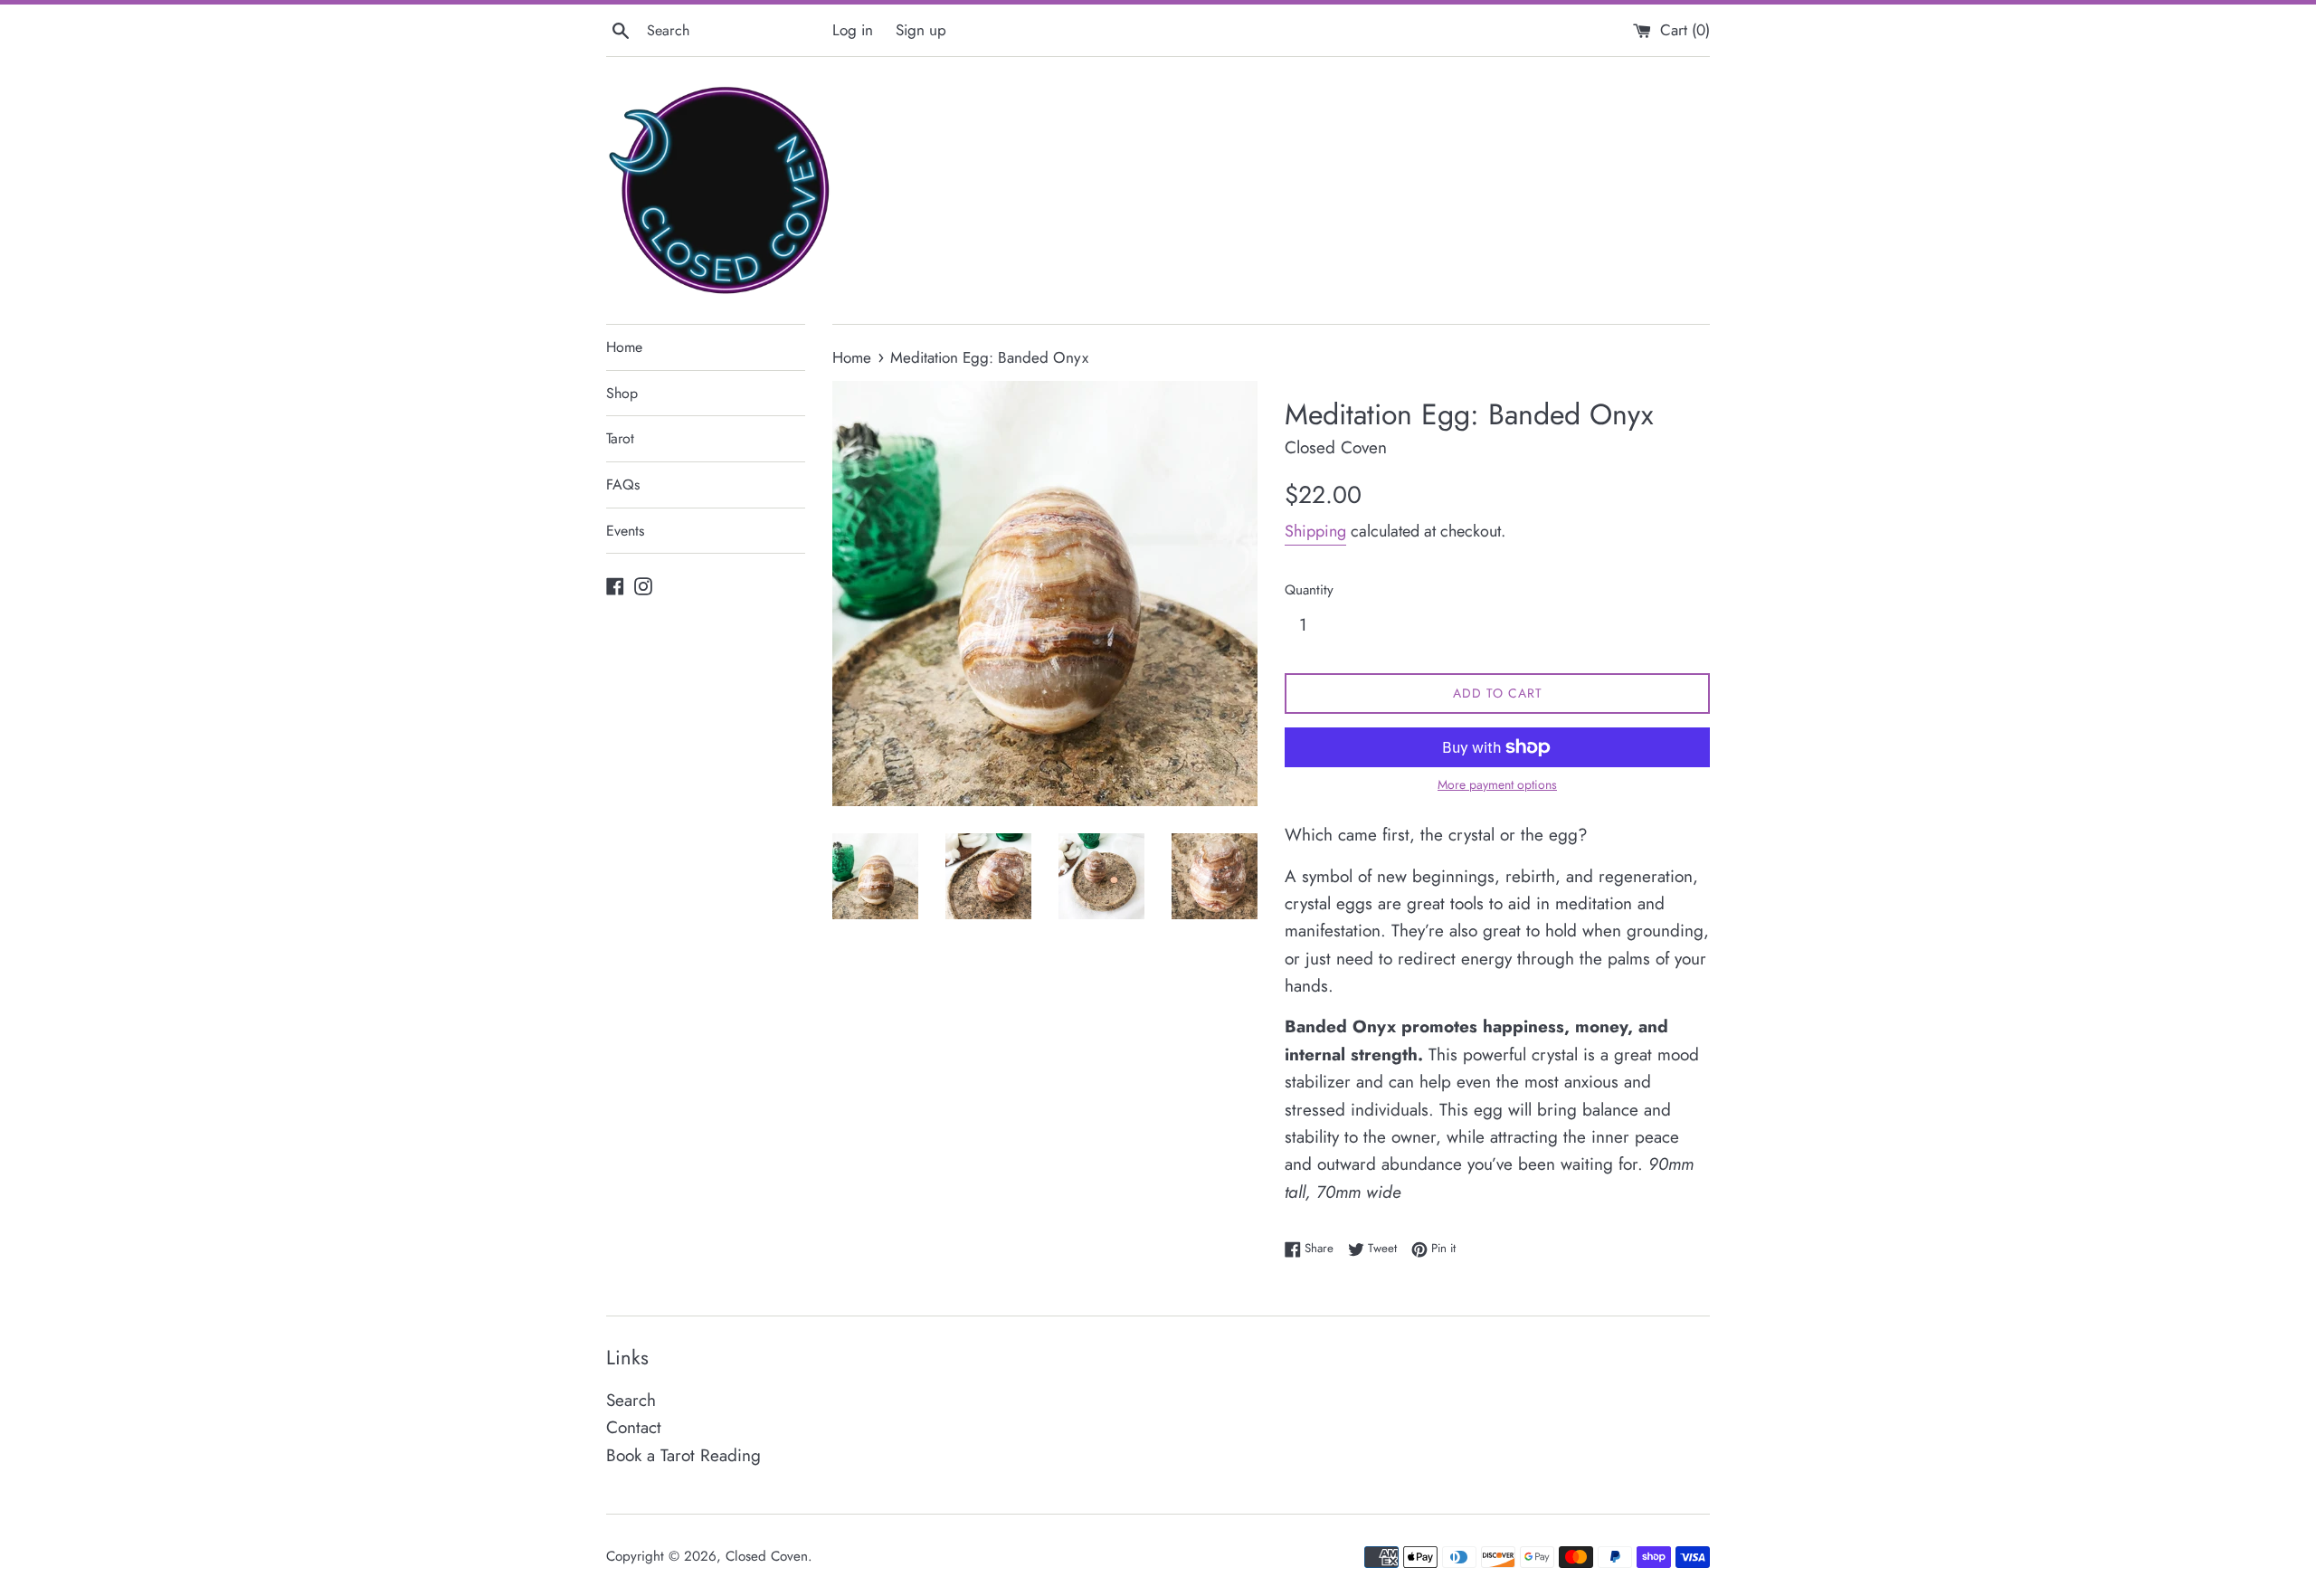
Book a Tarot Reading (683, 1455)
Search (631, 1400)
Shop (622, 393)
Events (625, 531)
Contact (634, 1427)
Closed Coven (767, 1556)
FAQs (623, 484)
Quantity (1309, 590)
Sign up (921, 30)
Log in (853, 30)
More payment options (1497, 784)
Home (624, 347)
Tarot (620, 438)
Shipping (1315, 531)
